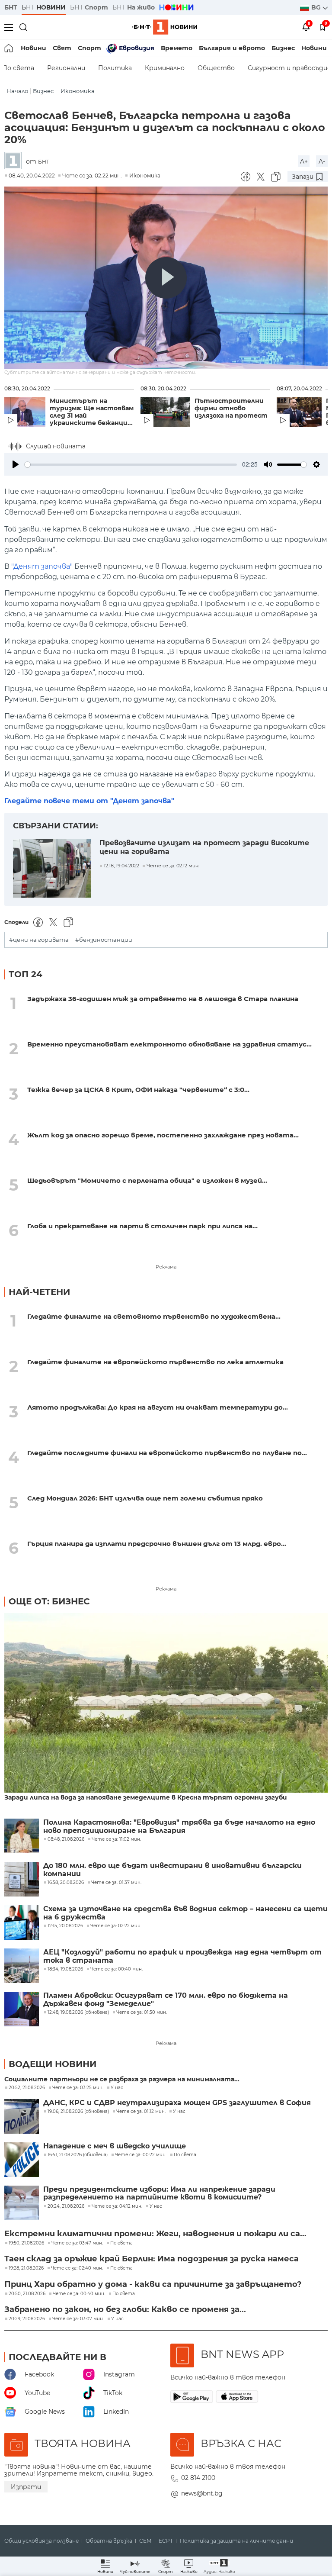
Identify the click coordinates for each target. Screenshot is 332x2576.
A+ (304, 161)
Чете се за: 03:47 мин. (77, 2243)
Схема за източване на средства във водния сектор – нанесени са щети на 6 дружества (185, 1913)
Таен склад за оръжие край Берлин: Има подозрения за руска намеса (152, 2259)
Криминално (165, 68)
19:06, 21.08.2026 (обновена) (78, 2112)
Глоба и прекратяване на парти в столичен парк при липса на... (142, 1226)
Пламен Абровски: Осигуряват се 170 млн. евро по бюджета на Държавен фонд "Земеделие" (166, 2000)
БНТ (11, 7)
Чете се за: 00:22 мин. (141, 2155)
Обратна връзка (109, 2541)
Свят (62, 48)
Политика (115, 68)
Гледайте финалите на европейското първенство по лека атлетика (155, 1362)
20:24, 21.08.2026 (66, 2206)
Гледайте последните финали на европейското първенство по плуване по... (167, 1453)
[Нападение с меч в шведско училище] (22, 2160)
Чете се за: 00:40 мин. (79, 2294)
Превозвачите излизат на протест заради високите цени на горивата (204, 847)
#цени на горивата (39, 940)
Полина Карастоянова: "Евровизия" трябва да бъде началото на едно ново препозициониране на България (179, 1826)
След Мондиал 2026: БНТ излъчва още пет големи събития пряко (145, 1498)
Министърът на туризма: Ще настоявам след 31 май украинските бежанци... (92, 412)
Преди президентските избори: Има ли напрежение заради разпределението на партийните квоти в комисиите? (159, 2193)
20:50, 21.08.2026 (27, 2294)
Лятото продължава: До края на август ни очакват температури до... (158, 1407)
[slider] (131, 465)
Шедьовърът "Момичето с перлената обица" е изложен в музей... (147, 1180)
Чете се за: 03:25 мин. (78, 2088)
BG (317, 7)
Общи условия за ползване (41, 2541)
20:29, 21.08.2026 (27, 2319)
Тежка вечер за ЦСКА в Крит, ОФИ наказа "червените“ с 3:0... (138, 1090)
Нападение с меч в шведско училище (115, 2146)
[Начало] (9, 48)
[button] (219, 2566)
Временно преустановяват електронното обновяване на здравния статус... (169, 1044)
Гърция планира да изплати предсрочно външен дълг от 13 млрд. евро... (157, 1544)
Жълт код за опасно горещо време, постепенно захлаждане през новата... (163, 1135)
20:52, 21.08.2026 (27, 2088)
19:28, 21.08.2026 (26, 2268)
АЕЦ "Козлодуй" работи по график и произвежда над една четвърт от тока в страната (182, 1956)
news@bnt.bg (202, 2493)
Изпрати (26, 2487)
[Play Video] (166, 278)
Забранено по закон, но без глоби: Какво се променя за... (125, 2309)
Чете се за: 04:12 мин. (117, 2206)
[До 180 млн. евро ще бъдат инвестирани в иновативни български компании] (22, 1879)
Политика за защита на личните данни (236, 2541)
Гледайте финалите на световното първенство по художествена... (154, 1316)
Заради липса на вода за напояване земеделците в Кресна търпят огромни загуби (146, 1798)
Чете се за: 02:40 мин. (77, 2268)
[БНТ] (15, 161)
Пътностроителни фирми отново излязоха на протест (231, 408)
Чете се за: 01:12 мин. (141, 2112)
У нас (117, 2088)
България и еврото (232, 48)
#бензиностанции (104, 940)
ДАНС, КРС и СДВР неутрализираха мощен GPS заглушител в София (177, 2103)
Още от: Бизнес (49, 1601)
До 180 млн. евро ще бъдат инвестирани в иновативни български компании (172, 1870)
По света (185, 2155)
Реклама (166, 1267)
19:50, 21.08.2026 (26, 2243)
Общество (216, 68)
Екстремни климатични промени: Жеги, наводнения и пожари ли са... (155, 2234)
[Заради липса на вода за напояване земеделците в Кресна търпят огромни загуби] (166, 1704)
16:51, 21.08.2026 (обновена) (78, 2155)
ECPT (166, 2541)
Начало (17, 91)
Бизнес (283, 48)
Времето (177, 48)
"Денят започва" (42, 566)
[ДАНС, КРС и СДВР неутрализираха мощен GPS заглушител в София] (22, 2116)
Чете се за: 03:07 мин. (78, 2319)
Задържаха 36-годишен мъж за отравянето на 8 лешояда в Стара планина (163, 999)
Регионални (66, 68)
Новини (34, 48)
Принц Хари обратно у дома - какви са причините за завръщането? (153, 2284)
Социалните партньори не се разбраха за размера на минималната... (122, 2079)
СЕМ (145, 2541)
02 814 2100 (198, 2478)
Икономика (78, 91)
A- (322, 161)
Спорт (89, 48)
